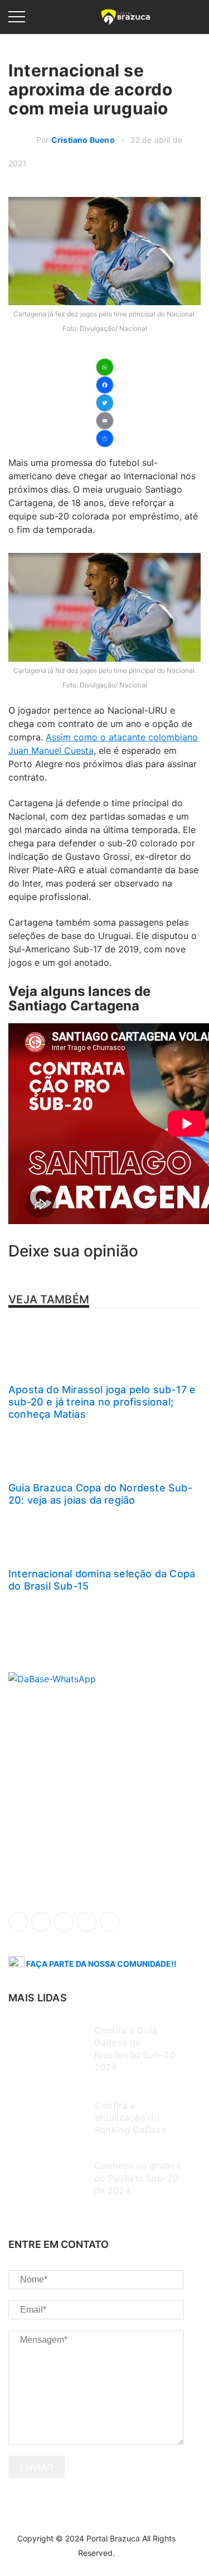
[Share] (105, 439)
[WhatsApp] (105, 367)
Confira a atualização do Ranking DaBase (130, 2117)
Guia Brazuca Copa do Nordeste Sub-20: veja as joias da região (100, 1494)
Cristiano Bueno (83, 140)
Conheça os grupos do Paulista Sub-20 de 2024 (138, 2178)
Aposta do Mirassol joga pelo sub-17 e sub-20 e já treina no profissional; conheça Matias (102, 1402)
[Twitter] (105, 403)
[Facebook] (105, 385)
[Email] (105, 421)
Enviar (37, 2468)
